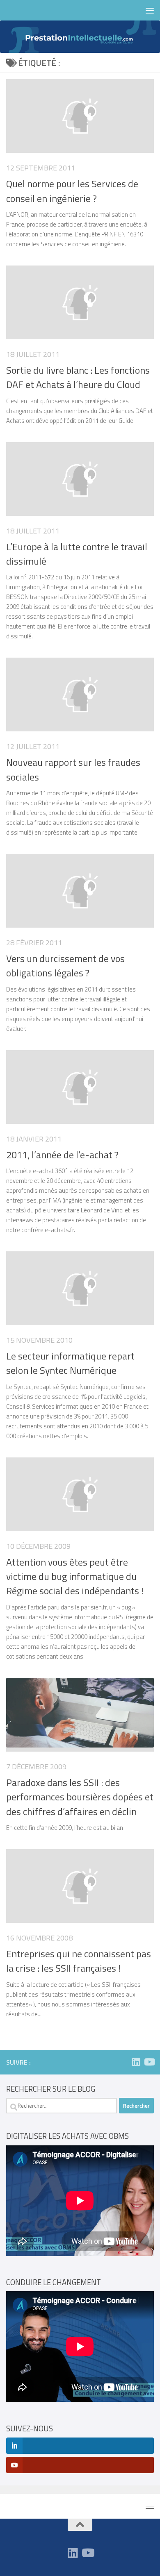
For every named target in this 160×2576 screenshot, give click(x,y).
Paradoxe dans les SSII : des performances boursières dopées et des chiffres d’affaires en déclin (80, 1797)
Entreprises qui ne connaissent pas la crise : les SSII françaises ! (79, 1961)
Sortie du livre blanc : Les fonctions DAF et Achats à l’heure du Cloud (78, 377)
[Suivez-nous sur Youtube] (149, 2062)
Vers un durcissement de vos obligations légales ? (65, 966)
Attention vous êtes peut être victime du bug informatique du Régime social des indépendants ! (75, 1576)
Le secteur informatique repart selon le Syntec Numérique (70, 1363)
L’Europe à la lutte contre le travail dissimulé (77, 554)
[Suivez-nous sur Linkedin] (136, 2062)
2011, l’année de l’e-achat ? (62, 1155)
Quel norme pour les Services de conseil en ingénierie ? (72, 191)
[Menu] (150, 10)
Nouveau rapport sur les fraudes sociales (73, 769)
